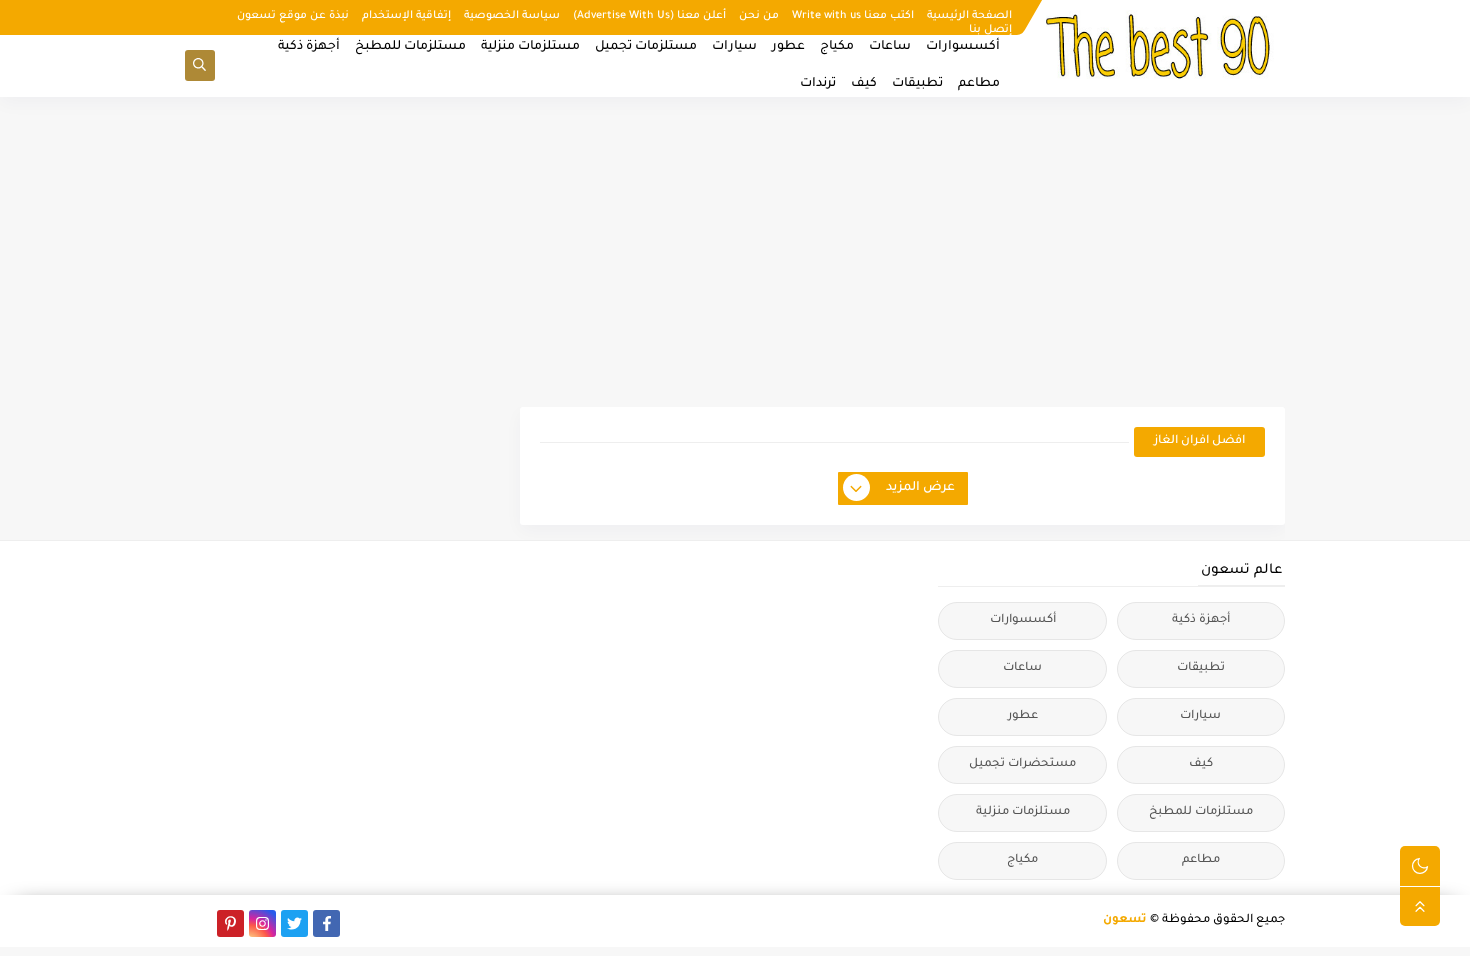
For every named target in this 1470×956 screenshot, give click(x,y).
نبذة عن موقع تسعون (293, 16)
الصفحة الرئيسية (969, 16)
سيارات (734, 47)
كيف (864, 84)
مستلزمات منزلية (530, 47)
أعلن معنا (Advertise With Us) (649, 16)
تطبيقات (917, 84)
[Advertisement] (735, 252)
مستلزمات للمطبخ (410, 47)
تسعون (1125, 920)
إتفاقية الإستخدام (406, 16)
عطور (788, 47)
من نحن (759, 16)
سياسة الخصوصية (512, 16)
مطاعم (979, 84)
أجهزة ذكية (309, 47)
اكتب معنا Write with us (853, 16)
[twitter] (294, 923)
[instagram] (262, 923)
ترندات (818, 84)
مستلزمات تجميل (646, 47)
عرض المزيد (920, 488)
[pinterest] (230, 923)
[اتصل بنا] (198, 923)
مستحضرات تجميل (1022, 764)
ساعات (890, 47)
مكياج (837, 47)
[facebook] (326, 923)
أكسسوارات (963, 47)
